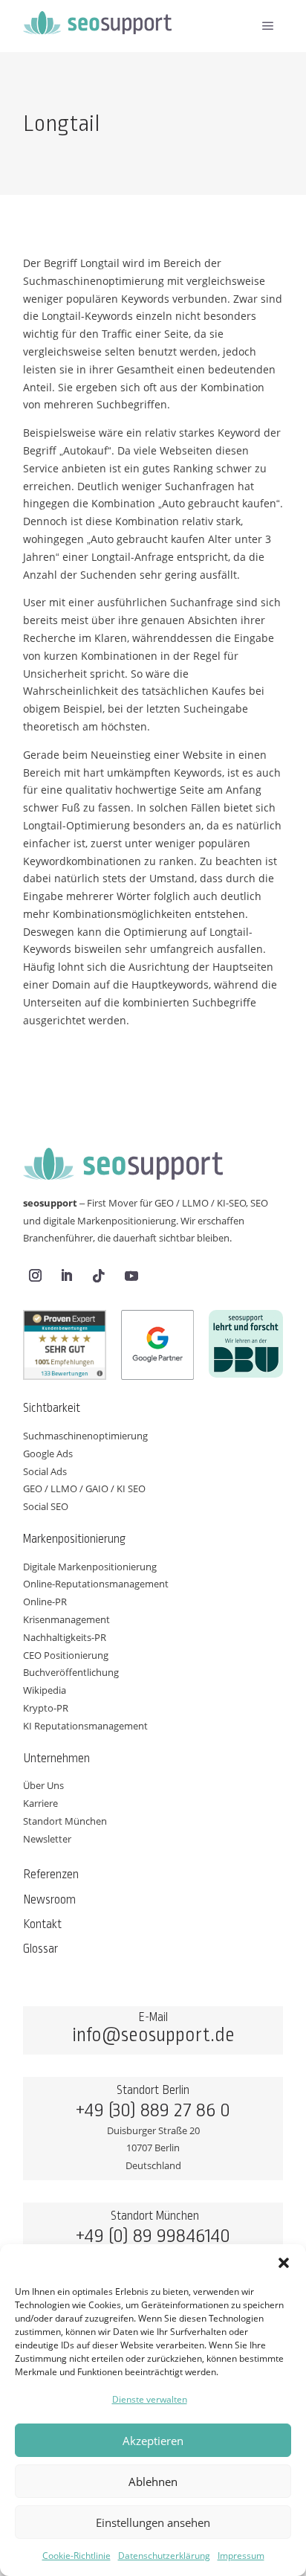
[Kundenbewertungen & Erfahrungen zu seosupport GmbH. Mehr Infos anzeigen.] (65, 1348)
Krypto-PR (46, 1708)
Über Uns (43, 1785)
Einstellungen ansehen (153, 2522)
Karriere (40, 1803)
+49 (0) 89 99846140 (153, 2236)
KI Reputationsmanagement (85, 1726)
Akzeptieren (153, 2441)
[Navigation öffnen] (268, 26)
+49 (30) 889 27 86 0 (153, 2110)
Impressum (241, 2556)
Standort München (65, 1821)
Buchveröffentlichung (71, 1672)
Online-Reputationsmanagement (96, 1584)
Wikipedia (45, 1690)
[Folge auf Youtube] (131, 1276)
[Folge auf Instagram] (36, 1276)
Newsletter (47, 1839)
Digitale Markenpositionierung (90, 1567)
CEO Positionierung (66, 1655)
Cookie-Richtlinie (76, 2556)
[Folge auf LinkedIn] (67, 1276)
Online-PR (45, 1602)
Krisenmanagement (66, 1619)
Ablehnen (153, 2482)
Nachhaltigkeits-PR (65, 1637)
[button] (284, 2263)
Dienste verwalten (150, 2399)
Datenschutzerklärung (164, 2556)
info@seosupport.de (153, 2035)
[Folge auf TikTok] (99, 1276)
